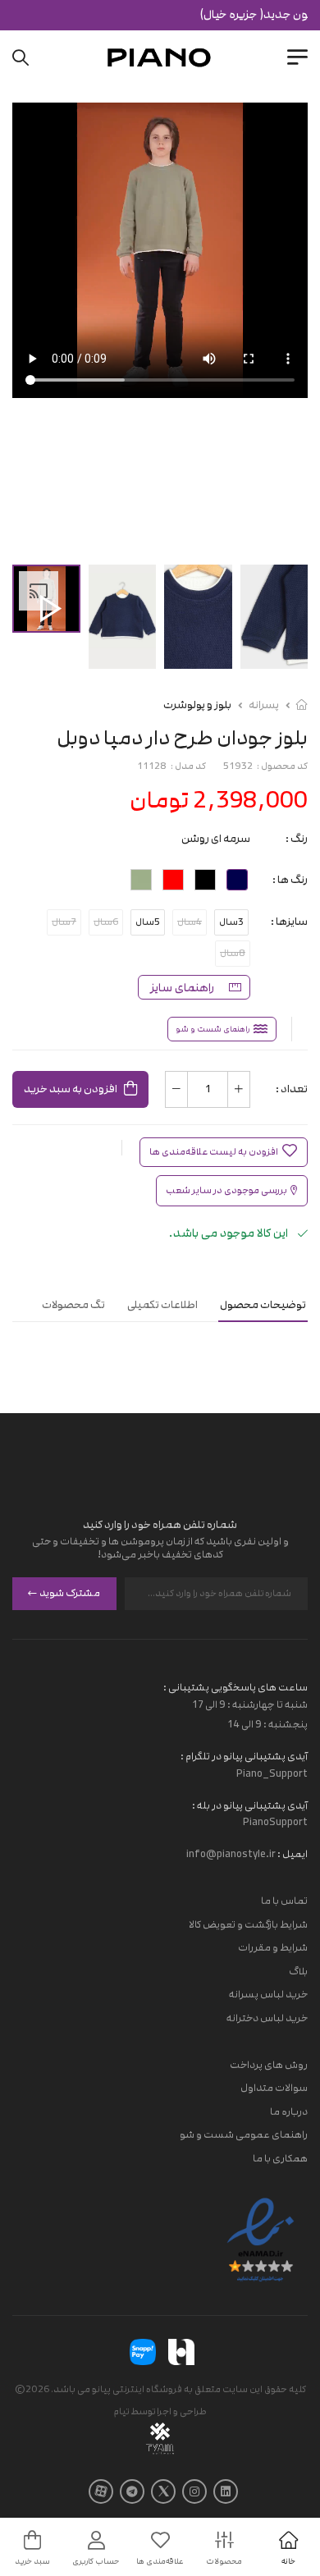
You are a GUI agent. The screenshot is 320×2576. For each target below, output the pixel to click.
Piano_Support (272, 1773)
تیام (121, 2411)
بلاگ (298, 1971)
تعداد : (292, 1089)
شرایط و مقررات (273, 1947)
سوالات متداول (274, 2088)
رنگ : (297, 839)
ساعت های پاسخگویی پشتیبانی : (235, 1687)
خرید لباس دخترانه (267, 2018)
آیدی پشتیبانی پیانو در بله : (250, 1805)
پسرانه (264, 705)
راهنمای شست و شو (213, 1029)
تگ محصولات (73, 1305)
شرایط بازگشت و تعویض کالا (248, 1924)
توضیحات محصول (263, 1305)
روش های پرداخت (269, 2064)
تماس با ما (284, 1901)
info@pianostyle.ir (231, 1854)
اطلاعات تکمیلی (162, 1305)
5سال (148, 922)
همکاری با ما (280, 2158)
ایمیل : (292, 1854)
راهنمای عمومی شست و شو (244, 2134)
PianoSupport (275, 1822)
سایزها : (289, 922)
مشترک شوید (70, 1593)
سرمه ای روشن (216, 839)
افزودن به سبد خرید (71, 1089)
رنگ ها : (290, 880)
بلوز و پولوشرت (197, 705)
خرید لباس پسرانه (268, 1994)
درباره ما (289, 2112)
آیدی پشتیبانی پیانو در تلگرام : (244, 1756)
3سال (231, 922)
